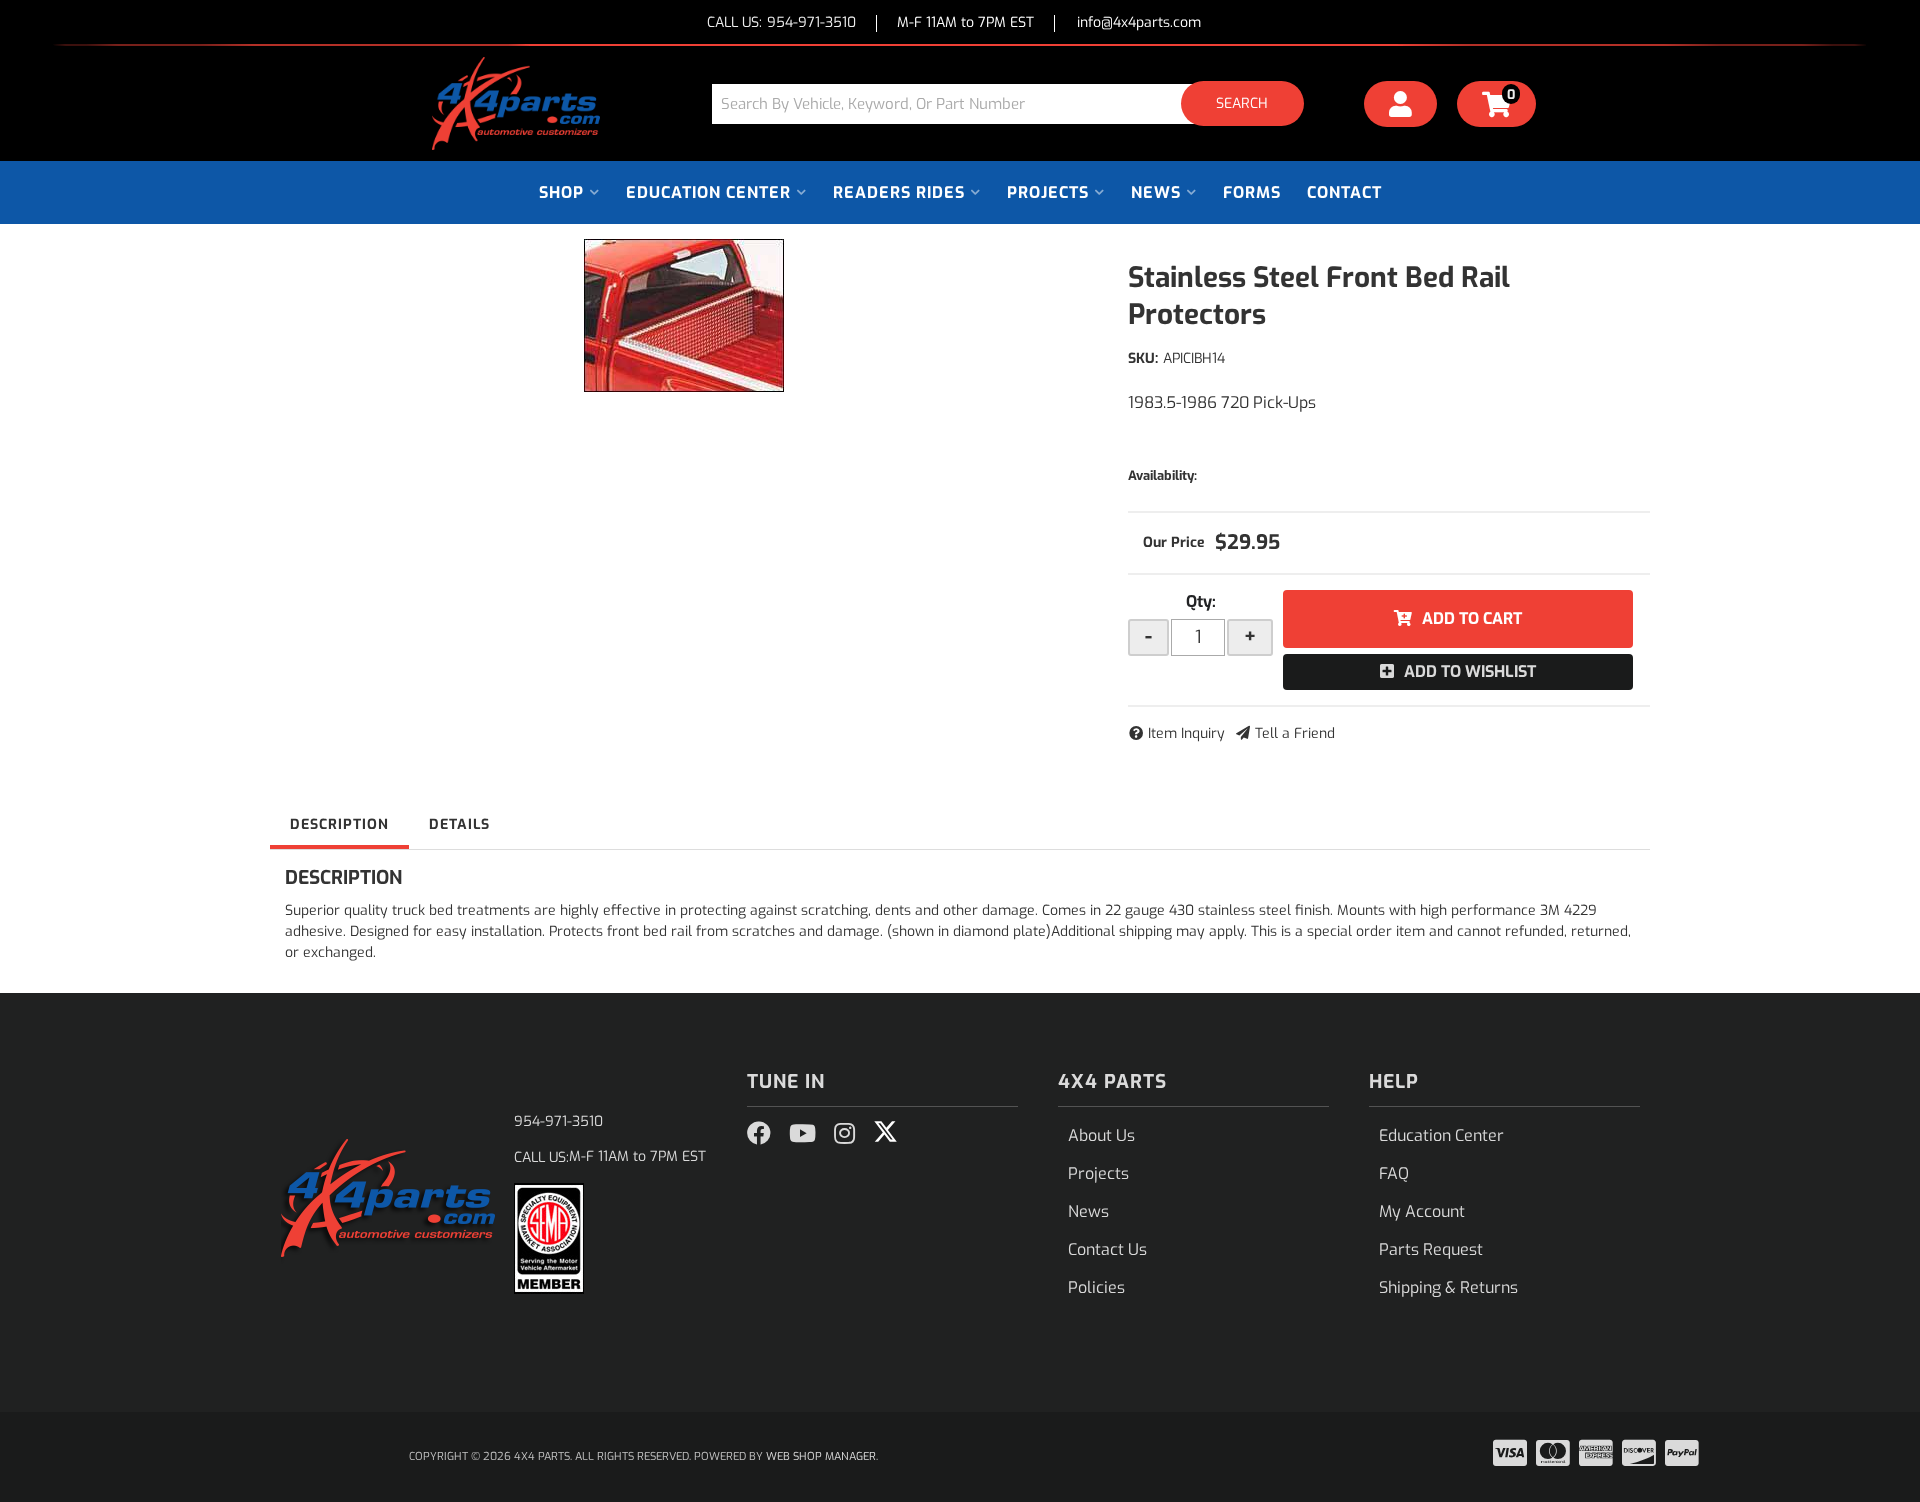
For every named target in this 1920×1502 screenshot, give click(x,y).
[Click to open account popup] (1401, 107)
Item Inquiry (1186, 733)
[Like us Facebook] (759, 1134)
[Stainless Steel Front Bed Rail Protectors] (684, 315)
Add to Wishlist (1470, 671)
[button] (1015, 103)
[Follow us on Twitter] (885, 1132)
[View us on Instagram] (844, 1134)
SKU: (1143, 358)
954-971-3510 (558, 1121)
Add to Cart (1472, 618)
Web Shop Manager (821, 1456)
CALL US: (781, 23)
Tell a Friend (1295, 733)
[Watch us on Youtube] (802, 1134)
